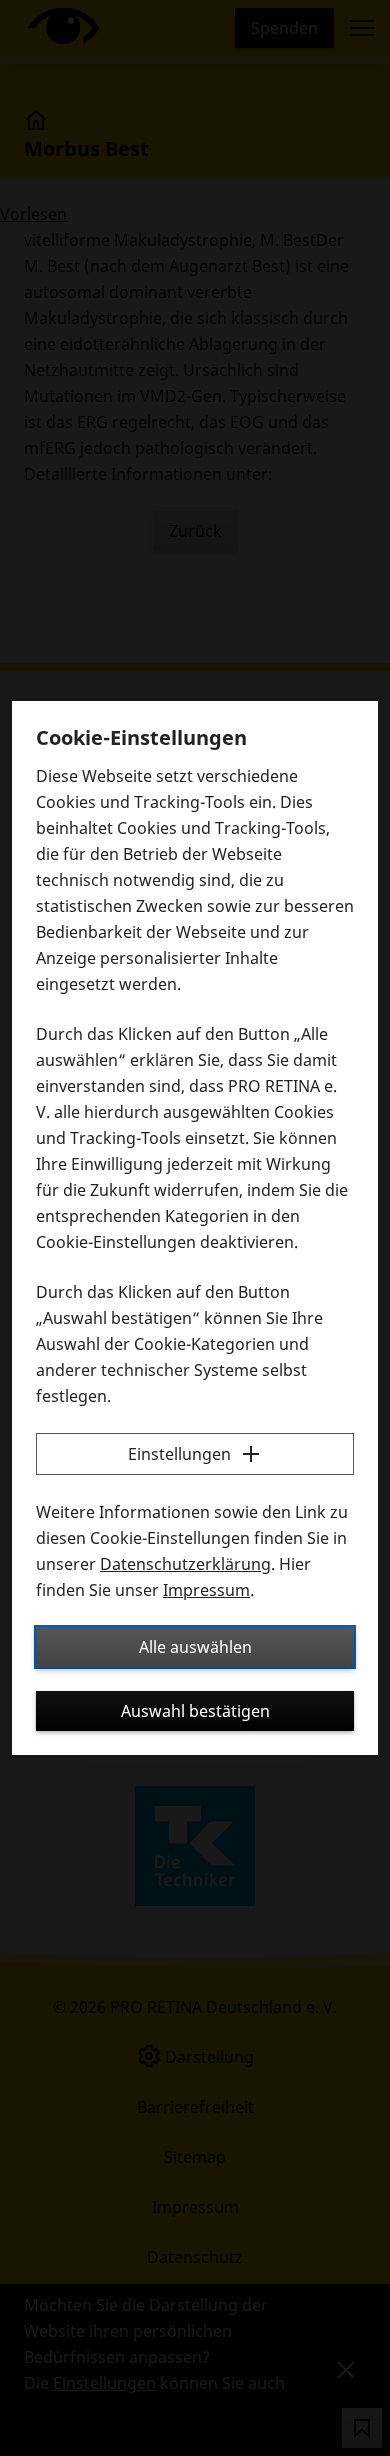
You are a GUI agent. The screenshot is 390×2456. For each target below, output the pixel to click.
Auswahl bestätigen (195, 1711)
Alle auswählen (195, 1647)
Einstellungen (179, 1454)
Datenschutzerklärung (185, 1564)
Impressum (206, 1590)
